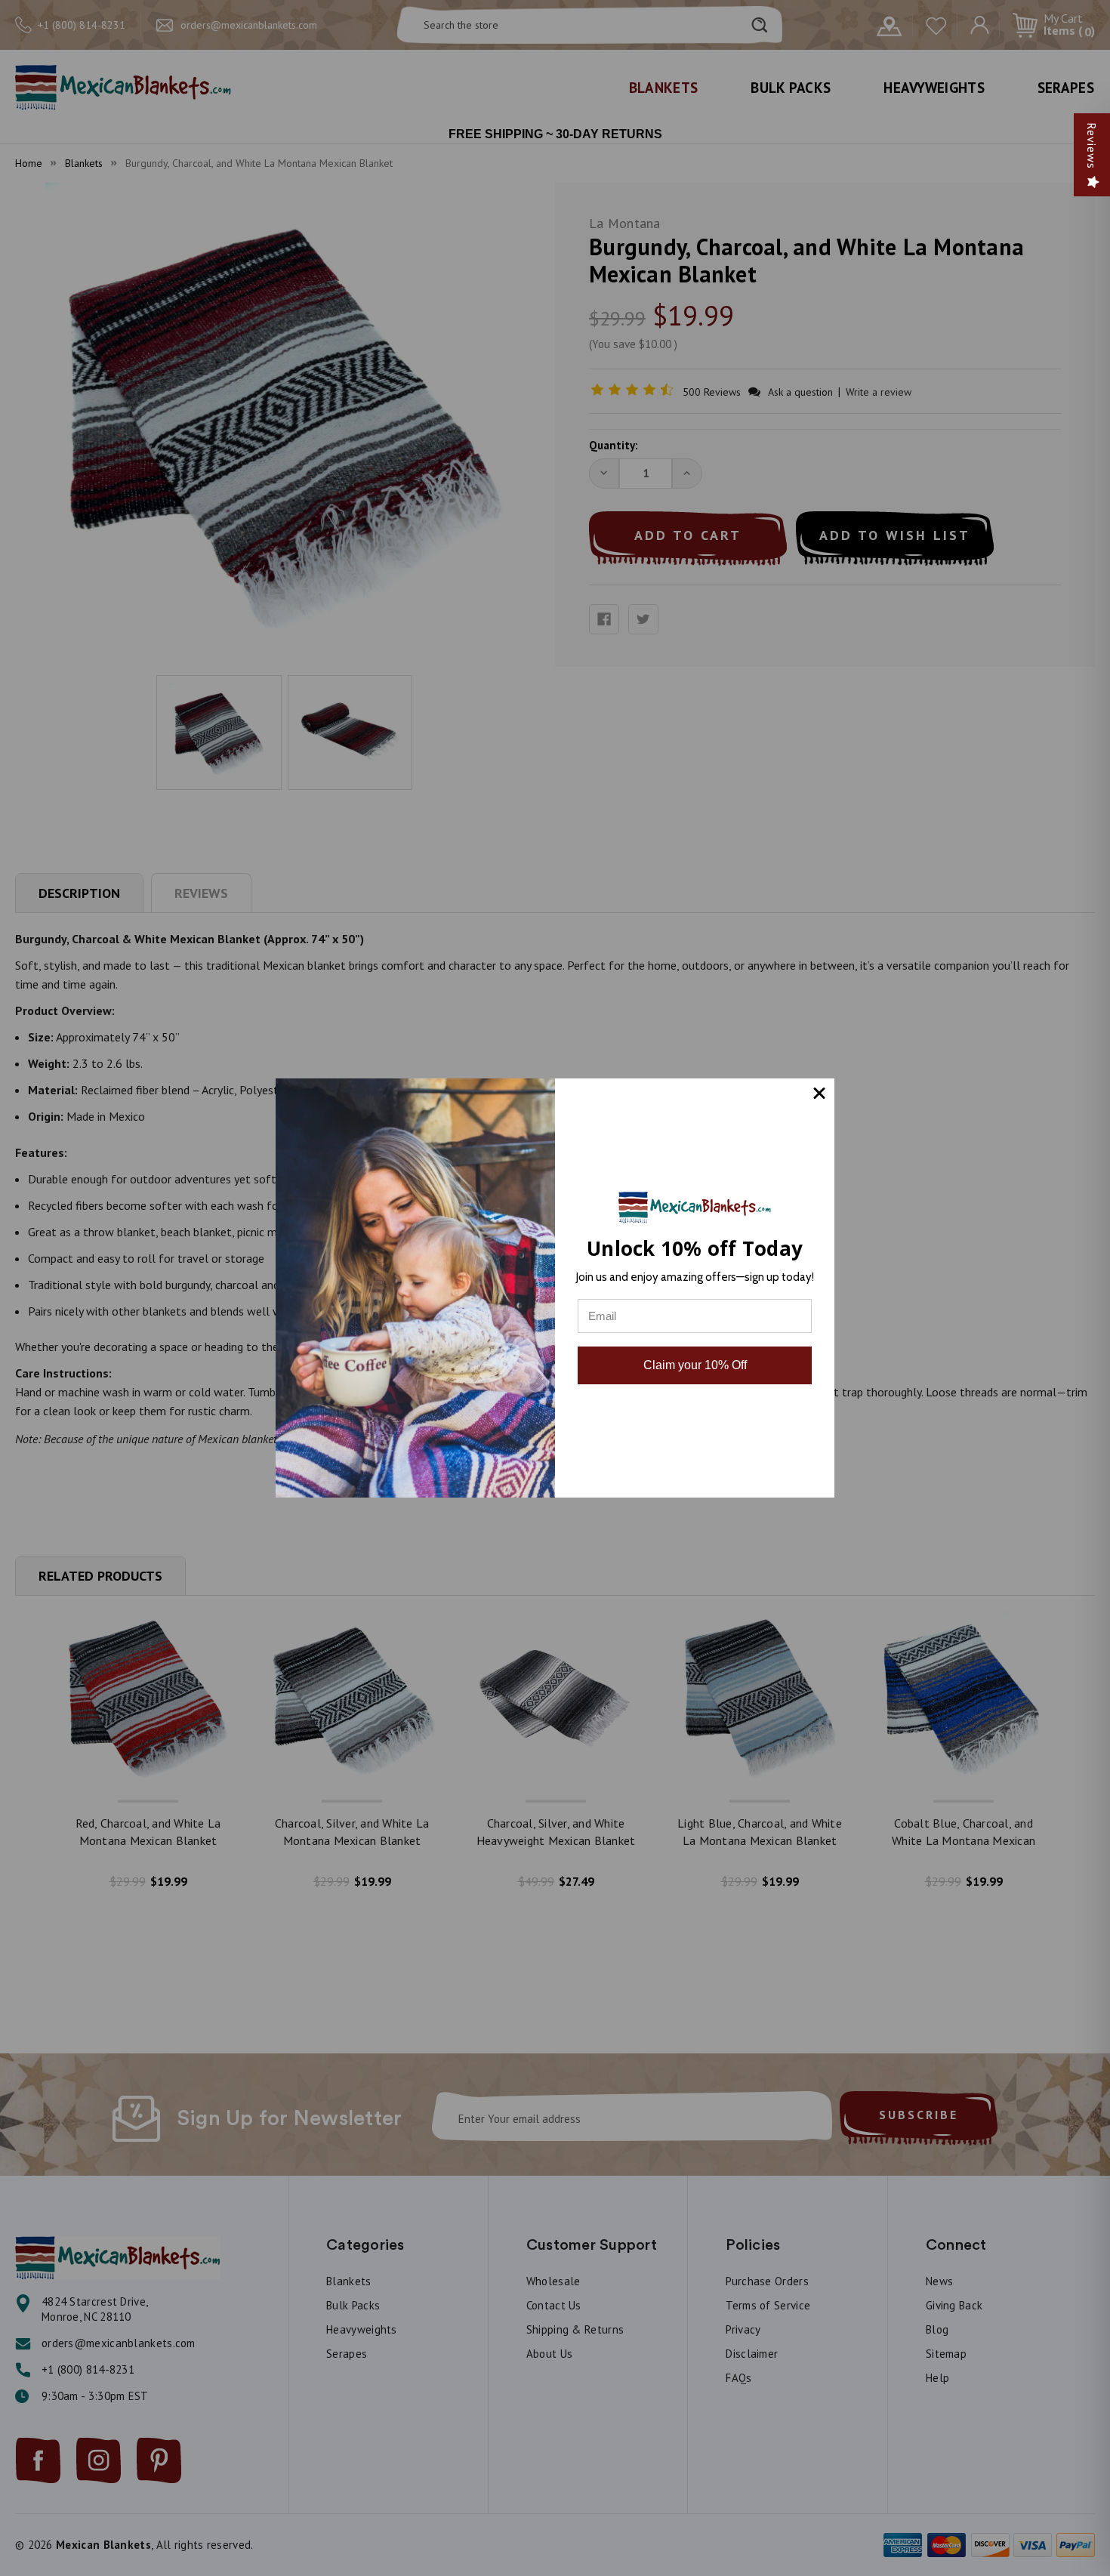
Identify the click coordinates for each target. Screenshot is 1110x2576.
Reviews (1092, 146)
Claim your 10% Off (695, 1365)
